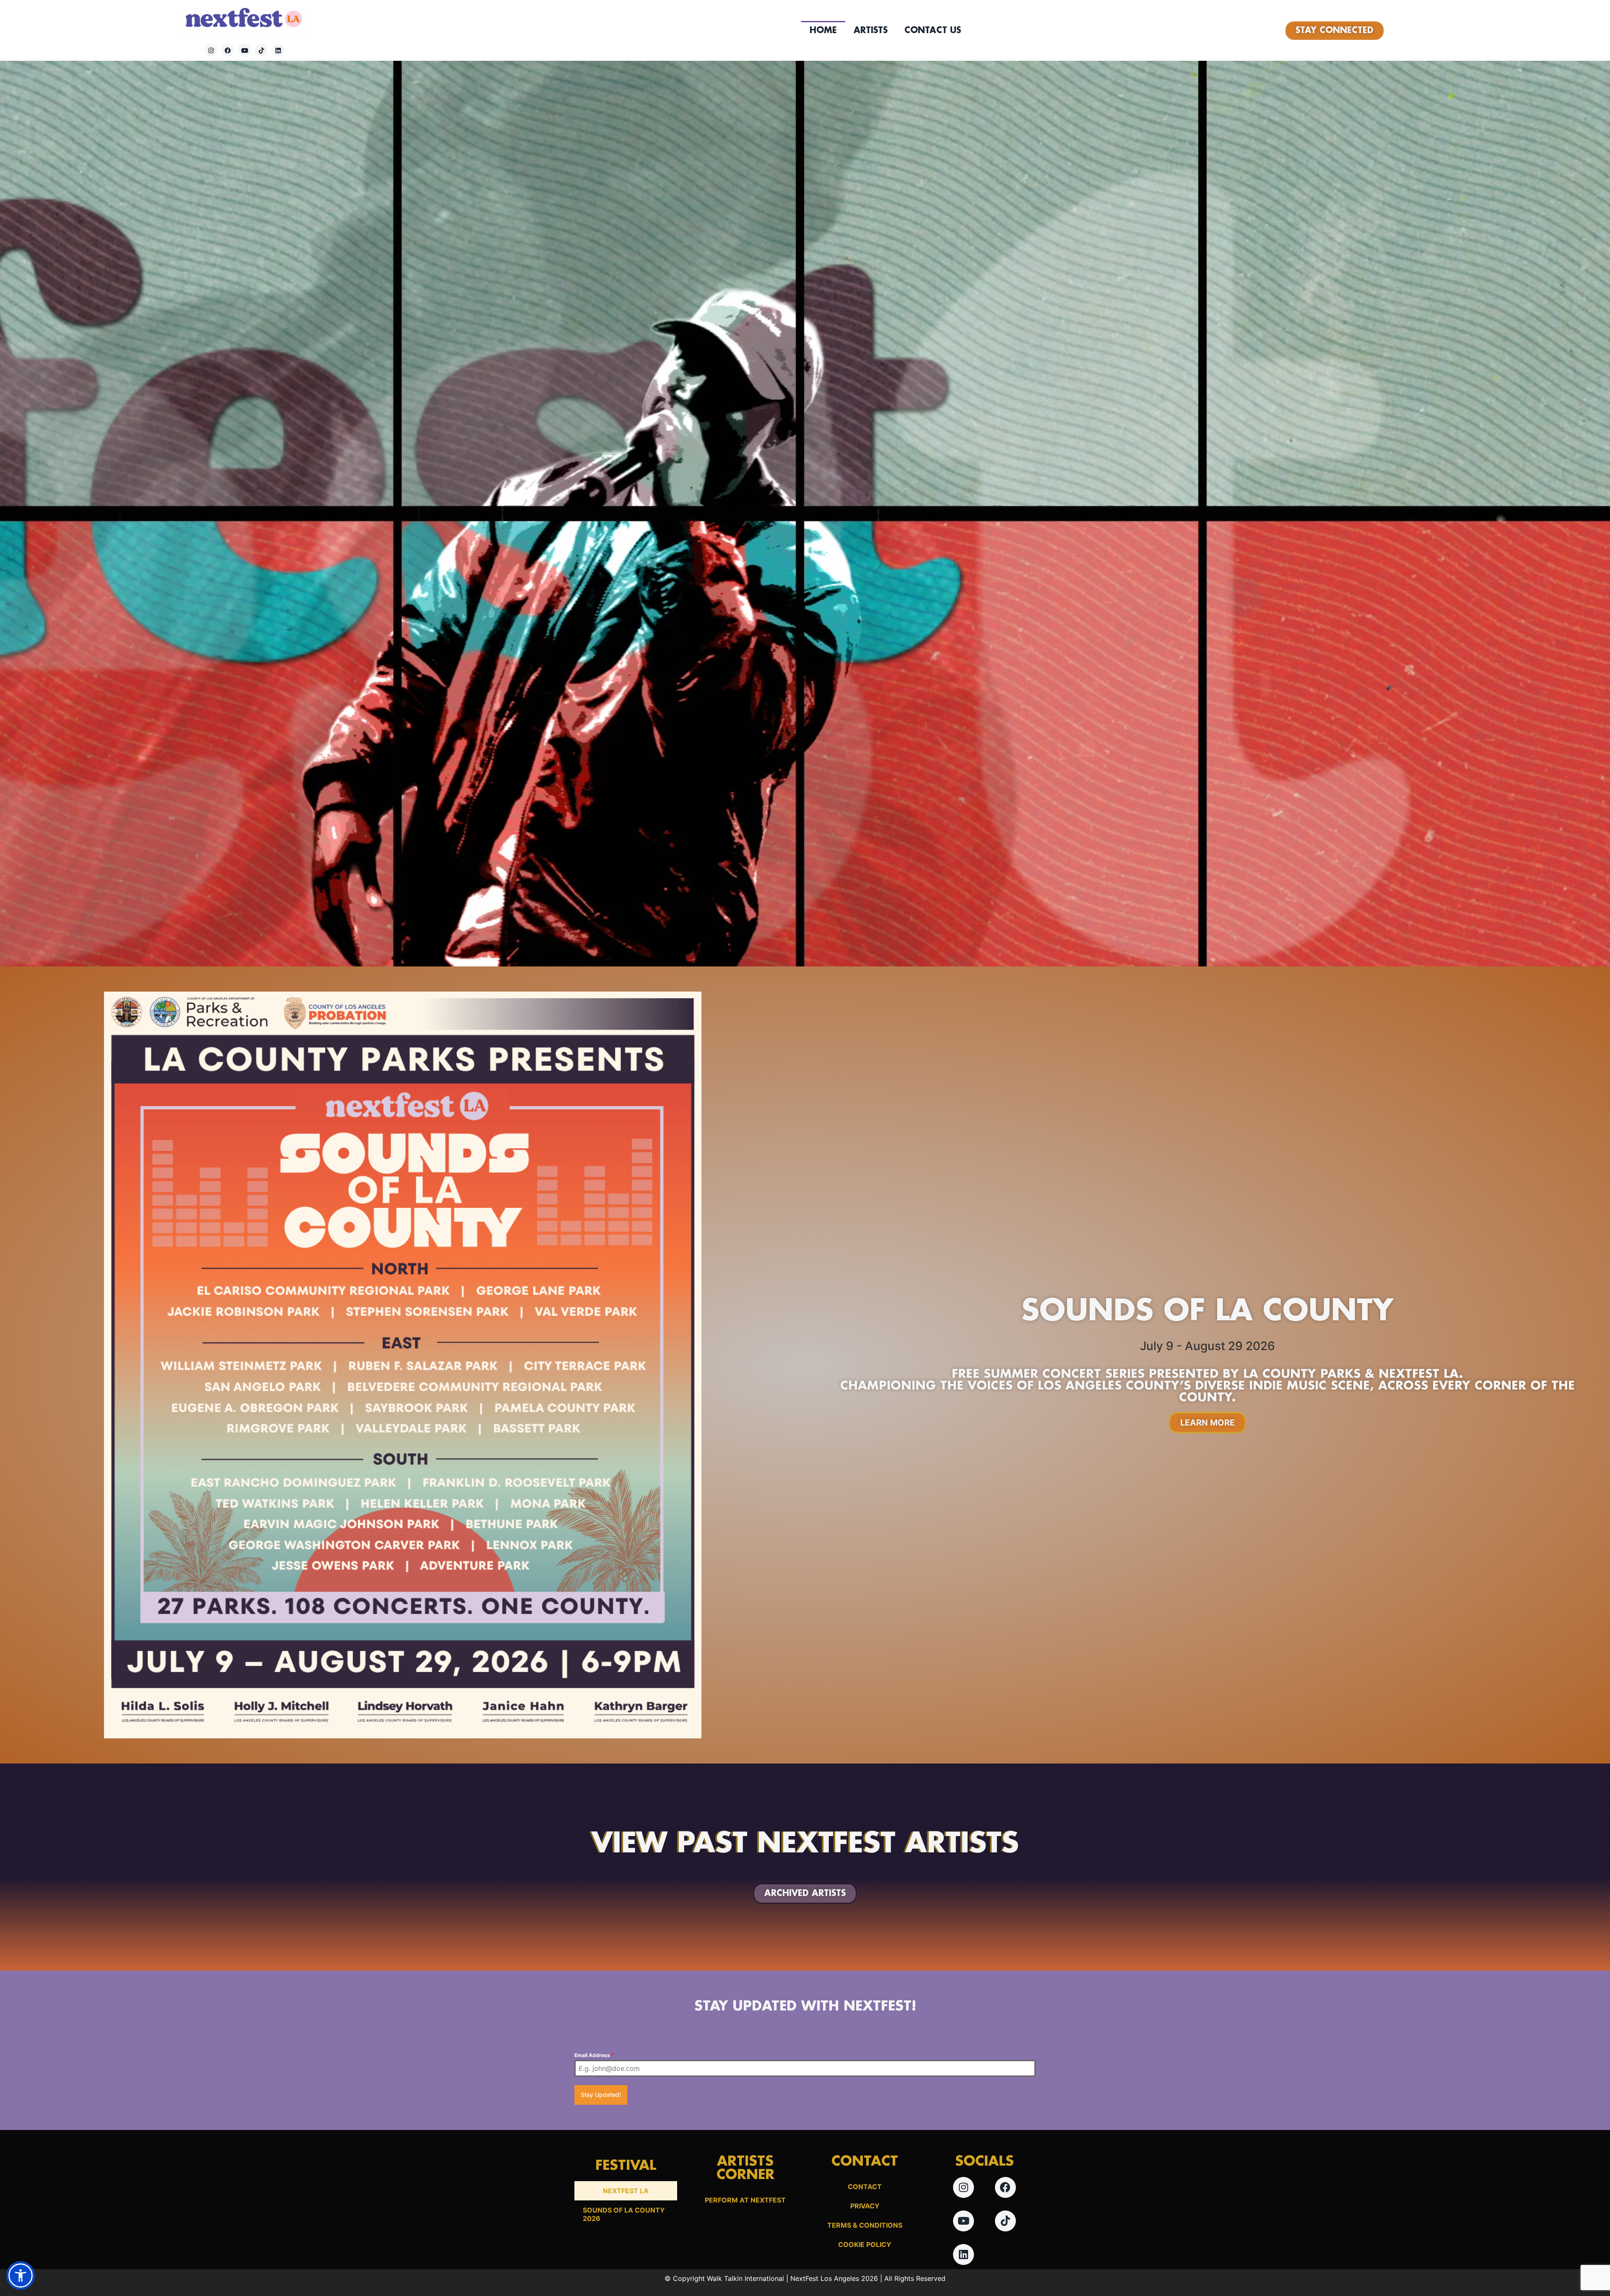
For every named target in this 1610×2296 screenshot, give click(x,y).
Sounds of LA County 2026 (624, 2214)
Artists (871, 31)
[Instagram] (211, 50)
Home (823, 31)
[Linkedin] (278, 50)
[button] (21, 2275)
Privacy (865, 2206)
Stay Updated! (601, 2095)
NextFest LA (626, 2191)
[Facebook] (228, 50)
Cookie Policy (865, 2244)
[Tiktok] (261, 50)
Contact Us (933, 31)
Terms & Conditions (865, 2225)
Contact (865, 2187)
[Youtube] (244, 50)
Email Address (594, 2055)
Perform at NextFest (745, 2200)
